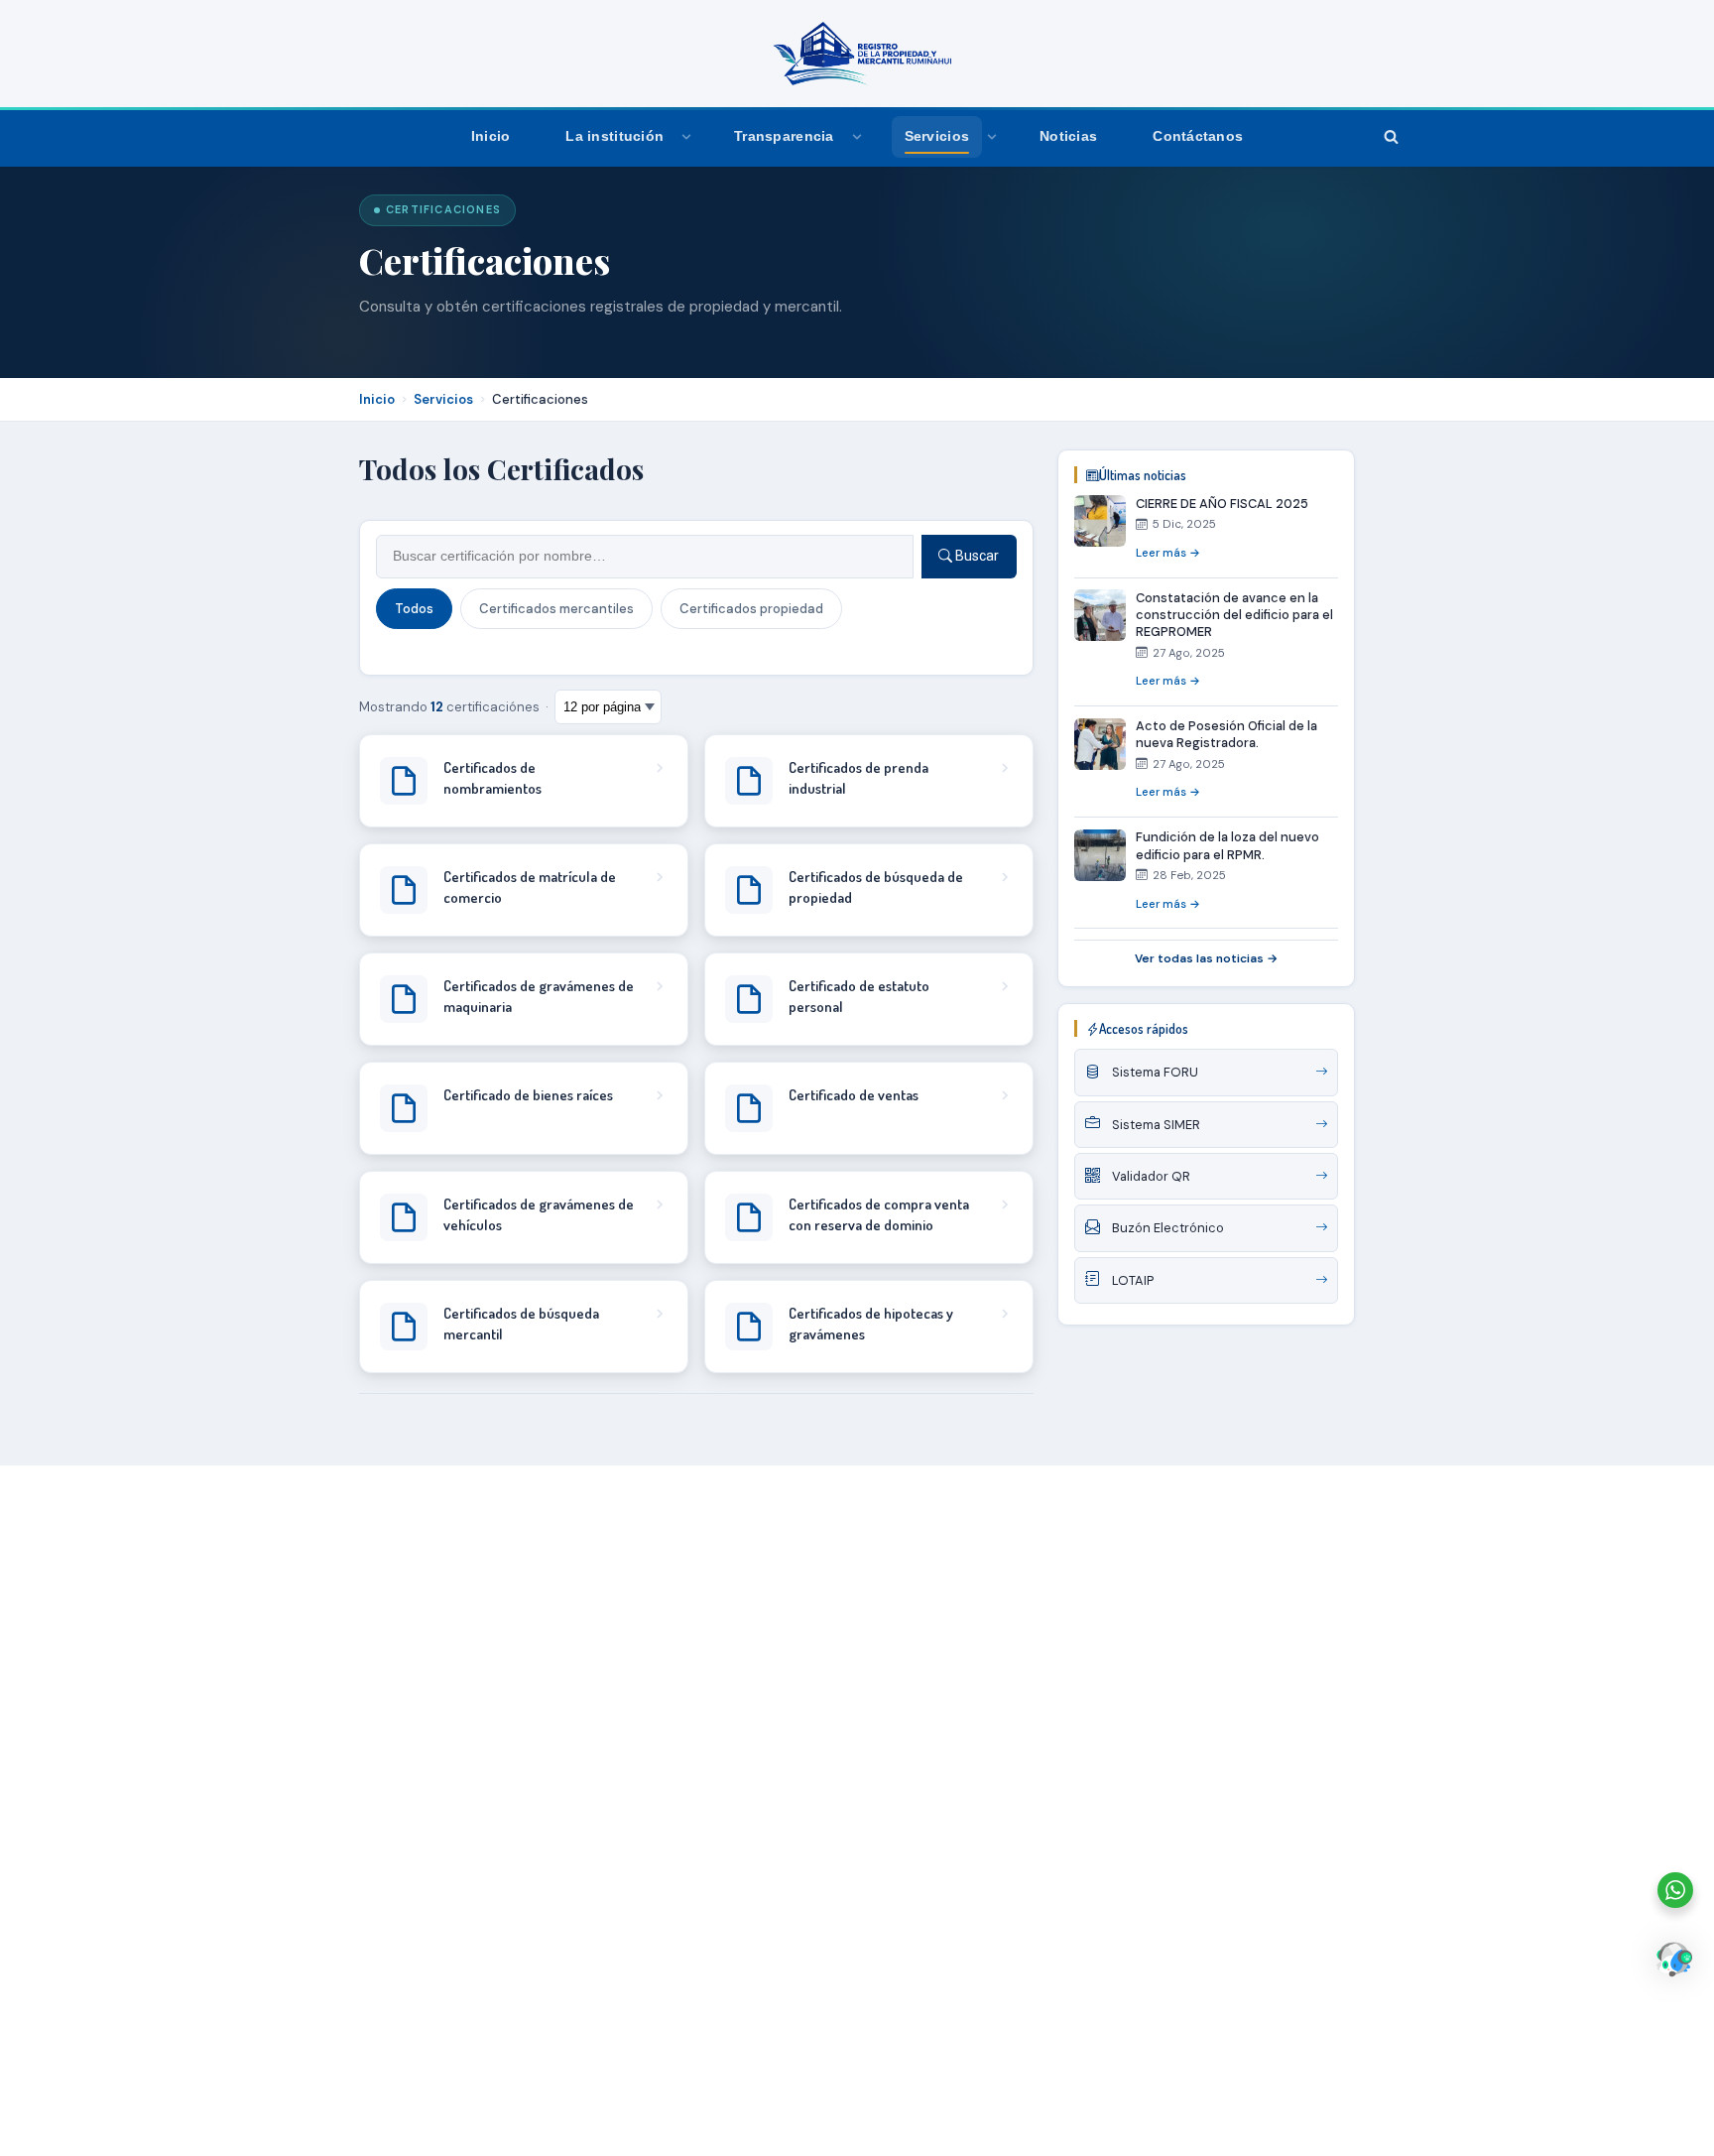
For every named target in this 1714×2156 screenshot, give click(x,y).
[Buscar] (1391, 137)
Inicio (491, 136)
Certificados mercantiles (556, 609)
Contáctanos (1198, 136)
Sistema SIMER (1156, 1125)
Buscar (976, 556)
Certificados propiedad (751, 609)
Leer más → (1168, 553)
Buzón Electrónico (1168, 1229)
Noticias (1068, 136)
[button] (686, 137)
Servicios (443, 399)
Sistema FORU (1155, 1073)
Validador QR (1151, 1176)
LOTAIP (1133, 1280)
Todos (414, 609)
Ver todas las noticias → (1206, 959)
